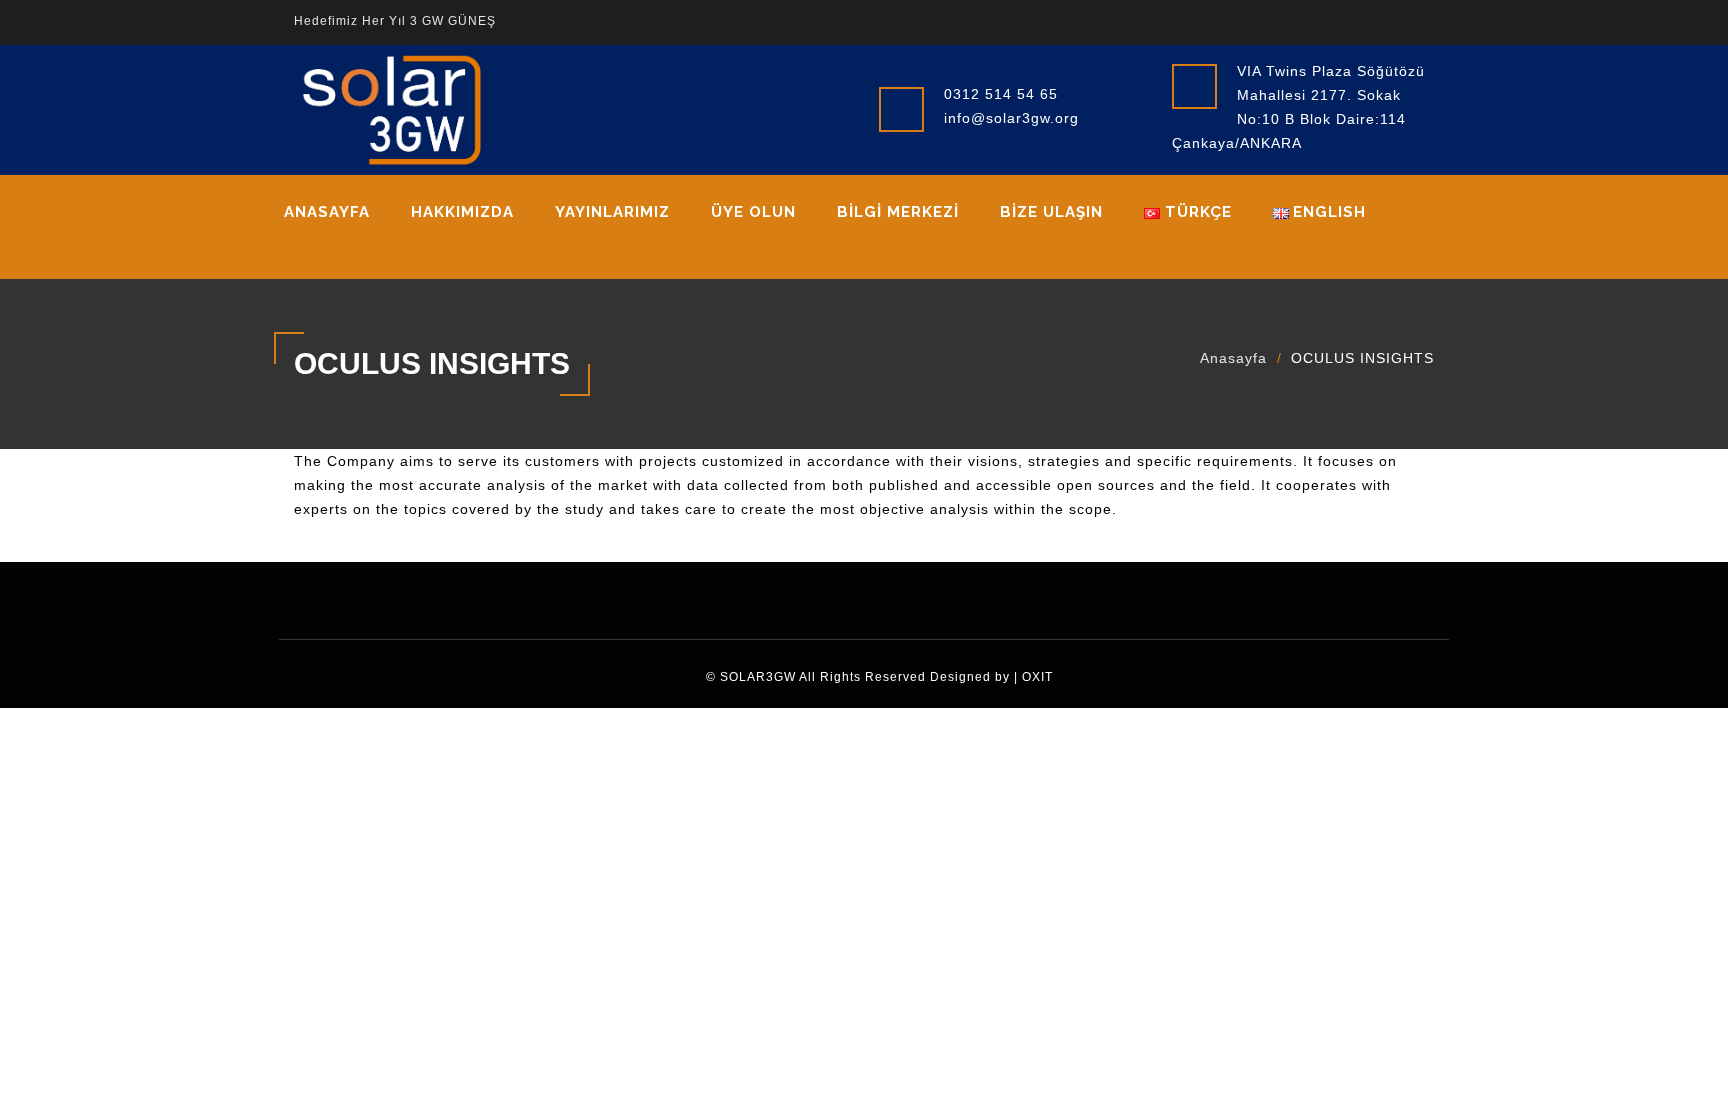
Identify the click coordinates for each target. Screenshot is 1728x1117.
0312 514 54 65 (1001, 94)
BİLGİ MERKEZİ (898, 212)
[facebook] (1327, 20)
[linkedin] (1387, 20)
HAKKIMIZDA (462, 212)
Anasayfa (327, 212)
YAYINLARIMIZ (612, 212)
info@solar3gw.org (1011, 118)
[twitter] (1357, 20)
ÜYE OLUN (753, 212)
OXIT (1037, 677)
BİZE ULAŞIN (1051, 212)
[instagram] (1417, 20)
